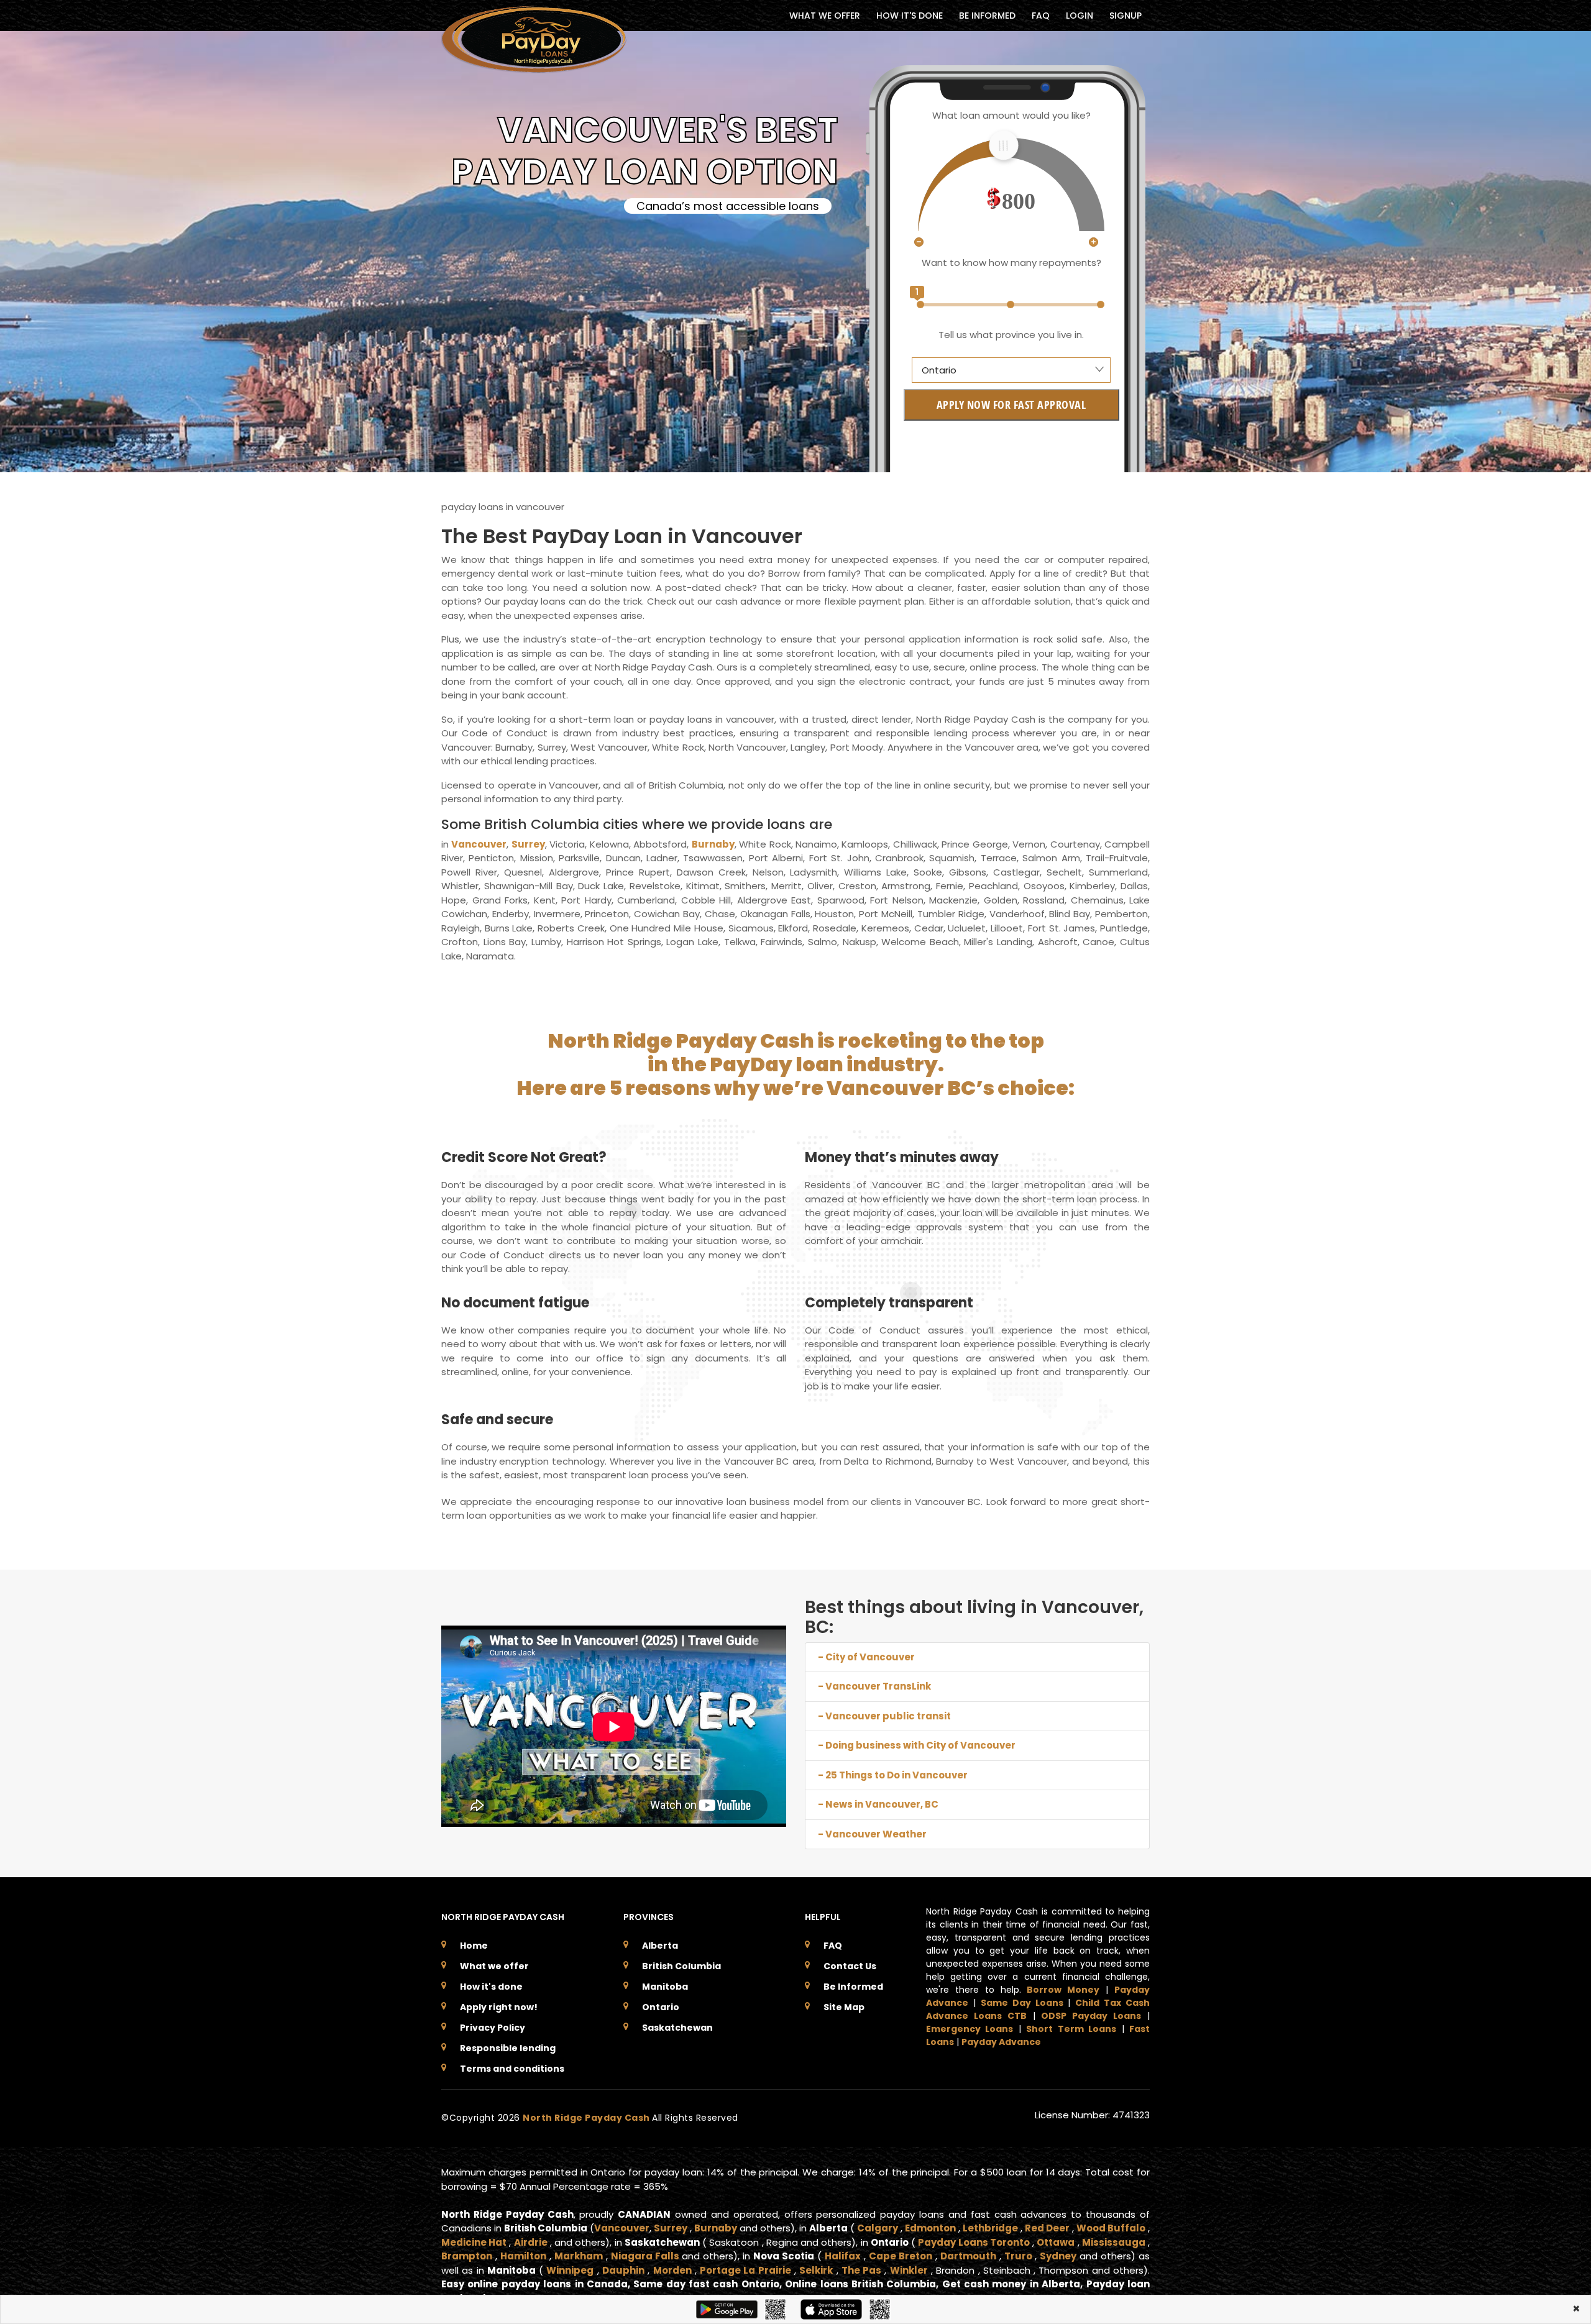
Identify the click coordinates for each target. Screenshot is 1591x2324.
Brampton (467, 2256)
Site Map (844, 2007)
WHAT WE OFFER (825, 16)
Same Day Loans (1022, 2003)
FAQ (1041, 16)
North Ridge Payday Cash (587, 2118)
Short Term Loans (1071, 2029)
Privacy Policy (493, 2028)
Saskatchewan (677, 2028)
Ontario (661, 2007)
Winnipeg (570, 2270)
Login (1080, 16)
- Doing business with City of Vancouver (917, 1745)
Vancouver (479, 844)
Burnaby (713, 844)
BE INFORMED (987, 16)
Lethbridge (990, 2228)
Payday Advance (1001, 2042)
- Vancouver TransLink (874, 1686)
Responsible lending (508, 2048)
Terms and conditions (512, 2069)
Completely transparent (889, 1303)
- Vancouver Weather (872, 1834)
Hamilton (523, 2256)
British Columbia (681, 1966)
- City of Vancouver (866, 1657)
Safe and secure (497, 1420)
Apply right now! (499, 2007)
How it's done (491, 1987)
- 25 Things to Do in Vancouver (893, 1775)
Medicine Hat (474, 2242)
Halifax (843, 2256)
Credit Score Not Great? (524, 1157)
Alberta (660, 1946)
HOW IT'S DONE (910, 16)
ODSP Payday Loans (1091, 2016)
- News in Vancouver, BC (878, 1804)
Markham (579, 2256)
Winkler (909, 2270)
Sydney (1058, 2256)
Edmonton (930, 2228)
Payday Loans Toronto (974, 2242)
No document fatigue (515, 1303)
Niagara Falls (645, 2256)
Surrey (528, 844)
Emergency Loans (970, 2029)
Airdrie (531, 2242)
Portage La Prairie (745, 2270)
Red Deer (1047, 2228)
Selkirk (816, 2270)
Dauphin (623, 2270)
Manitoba (665, 1987)
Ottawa (1056, 2242)
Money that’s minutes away (902, 1157)
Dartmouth (968, 2256)
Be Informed (853, 1987)
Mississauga (1114, 2242)
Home (474, 1946)
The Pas (861, 2270)
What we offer (494, 1966)
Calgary (878, 2228)
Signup (1126, 16)
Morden (672, 2270)
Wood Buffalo (1111, 2228)
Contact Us (850, 1966)
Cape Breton (901, 2256)
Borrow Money (1063, 1990)
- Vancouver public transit (884, 1716)
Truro (1018, 2256)
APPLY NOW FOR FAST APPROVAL (1011, 405)
